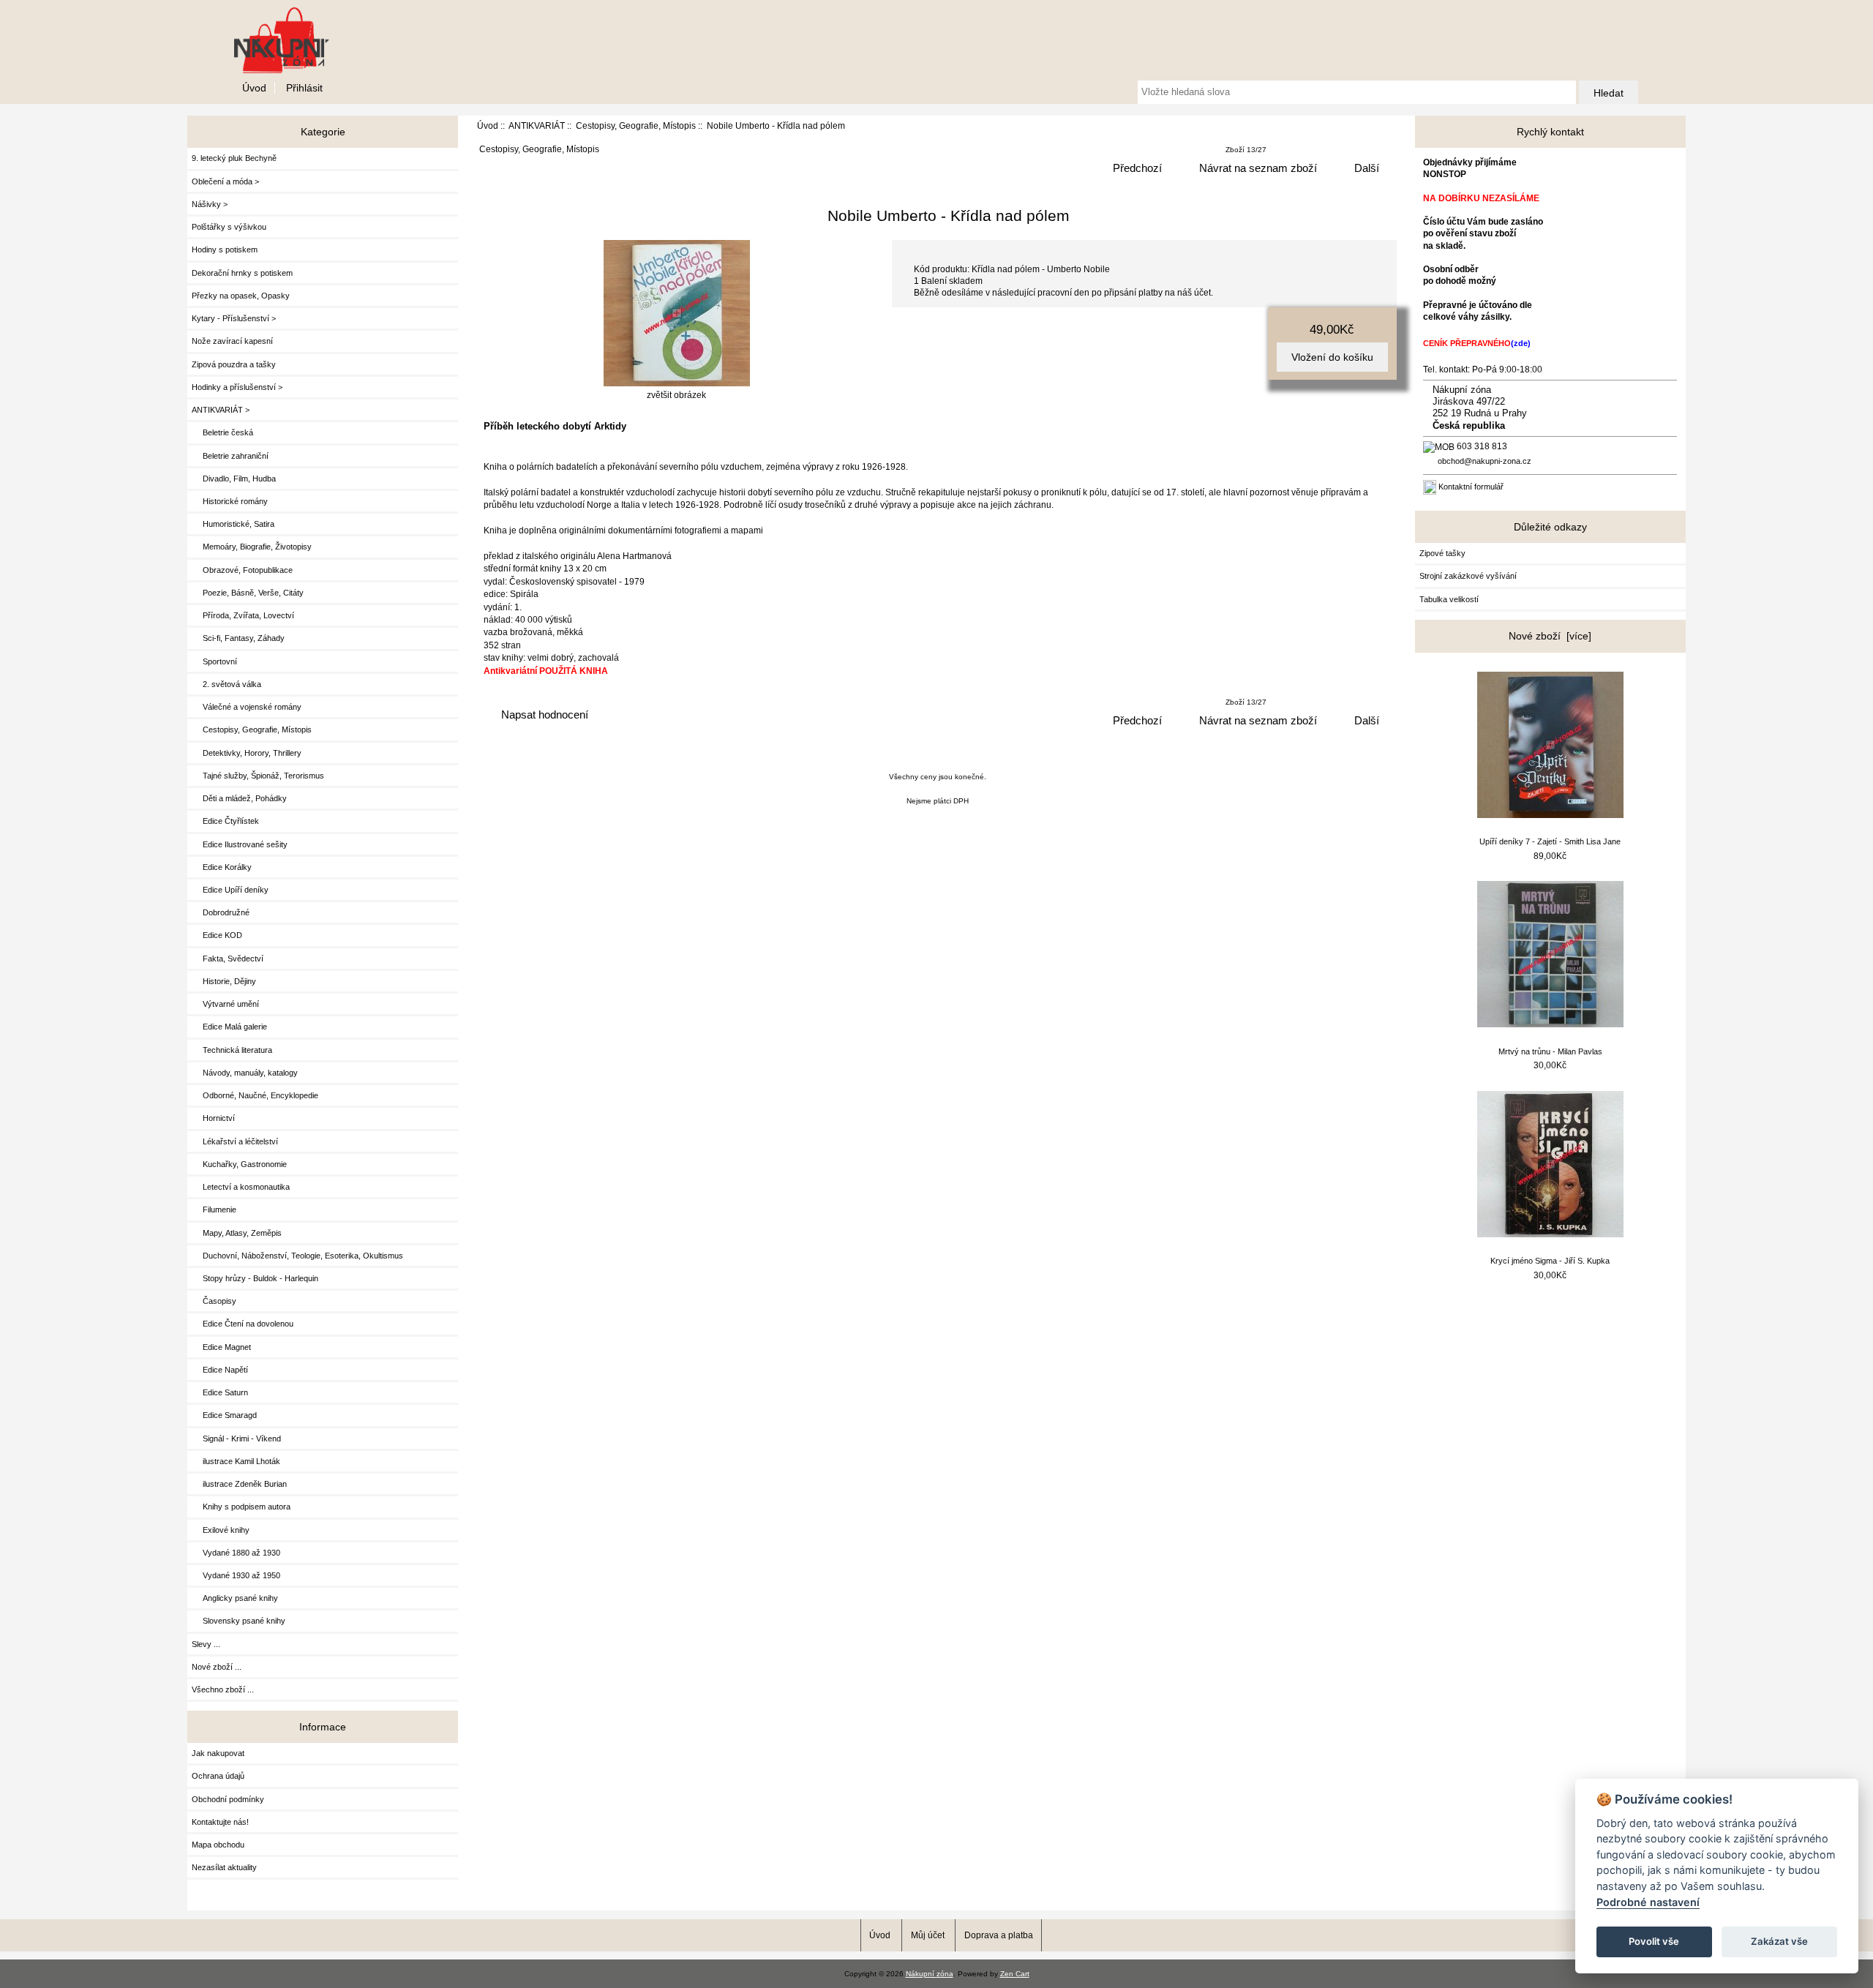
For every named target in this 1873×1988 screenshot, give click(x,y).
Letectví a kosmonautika (241, 1187)
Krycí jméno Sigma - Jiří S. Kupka (1550, 1261)
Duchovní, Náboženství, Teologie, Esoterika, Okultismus (297, 1256)
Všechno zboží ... (223, 1689)
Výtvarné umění (225, 1004)
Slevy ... (206, 1644)
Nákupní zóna (930, 1974)
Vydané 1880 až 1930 (236, 1553)
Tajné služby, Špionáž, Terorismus (258, 776)
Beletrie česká (222, 432)
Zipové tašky (1442, 553)
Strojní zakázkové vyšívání (1468, 576)
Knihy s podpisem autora (241, 1507)
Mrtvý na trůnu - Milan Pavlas (1550, 1051)
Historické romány (230, 501)
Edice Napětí (220, 1370)
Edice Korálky (222, 867)
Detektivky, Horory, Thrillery (247, 753)
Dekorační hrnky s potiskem (242, 273)
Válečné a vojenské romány (247, 707)
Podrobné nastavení (1648, 1902)
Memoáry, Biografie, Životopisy (252, 547)
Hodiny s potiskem (225, 250)
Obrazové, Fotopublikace (242, 570)
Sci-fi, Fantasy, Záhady (238, 638)
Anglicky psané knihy (235, 1598)
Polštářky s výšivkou (229, 227)
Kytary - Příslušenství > (234, 318)
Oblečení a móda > (225, 181)
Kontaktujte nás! (220, 1822)
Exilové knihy (221, 1530)
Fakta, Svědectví (228, 959)
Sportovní (214, 661)
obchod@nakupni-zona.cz (1484, 461)
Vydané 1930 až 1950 (236, 1575)
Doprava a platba (999, 1935)
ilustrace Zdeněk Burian (239, 1484)
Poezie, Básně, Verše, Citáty (248, 593)
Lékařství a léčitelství (235, 1141)
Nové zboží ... (217, 1667)
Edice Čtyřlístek (225, 821)
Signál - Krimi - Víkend (236, 1439)
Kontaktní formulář (1471, 487)
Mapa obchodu (218, 1845)
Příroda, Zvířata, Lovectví (243, 615)
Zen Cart (1015, 1974)
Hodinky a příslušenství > (237, 387)
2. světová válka (226, 684)
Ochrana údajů (218, 1776)
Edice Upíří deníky (230, 890)
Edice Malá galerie (229, 1027)
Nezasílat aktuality (224, 1867)
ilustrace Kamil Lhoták (236, 1461)
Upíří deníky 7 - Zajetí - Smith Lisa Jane (1550, 841)
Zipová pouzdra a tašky (234, 364)
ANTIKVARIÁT (537, 125)
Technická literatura (232, 1050)
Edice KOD (217, 935)
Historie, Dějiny (224, 981)
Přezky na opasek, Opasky (241, 296)
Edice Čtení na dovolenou (243, 1324)
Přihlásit (304, 88)
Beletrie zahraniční (230, 456)
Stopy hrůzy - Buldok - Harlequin (255, 1278)
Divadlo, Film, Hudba (234, 479)
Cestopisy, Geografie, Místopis (636, 125)
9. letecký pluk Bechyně (234, 158)
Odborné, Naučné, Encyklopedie (255, 1095)
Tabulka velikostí (1449, 599)
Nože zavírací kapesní (232, 341)
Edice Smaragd (224, 1415)
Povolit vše (1654, 1941)
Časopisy (214, 1301)
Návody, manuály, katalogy (245, 1073)
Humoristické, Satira (233, 524)
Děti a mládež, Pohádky (239, 798)
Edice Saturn (220, 1392)
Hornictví (213, 1118)
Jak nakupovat (218, 1753)
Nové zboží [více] (1550, 636)
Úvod (254, 88)
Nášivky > (210, 204)
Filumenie (214, 1209)
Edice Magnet (221, 1347)
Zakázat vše (1779, 1941)
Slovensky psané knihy (239, 1621)
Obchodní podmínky (228, 1799)
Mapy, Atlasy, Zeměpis (237, 1233)
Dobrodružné (221, 912)
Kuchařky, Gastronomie (239, 1164)
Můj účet (928, 1935)
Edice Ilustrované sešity (240, 844)
